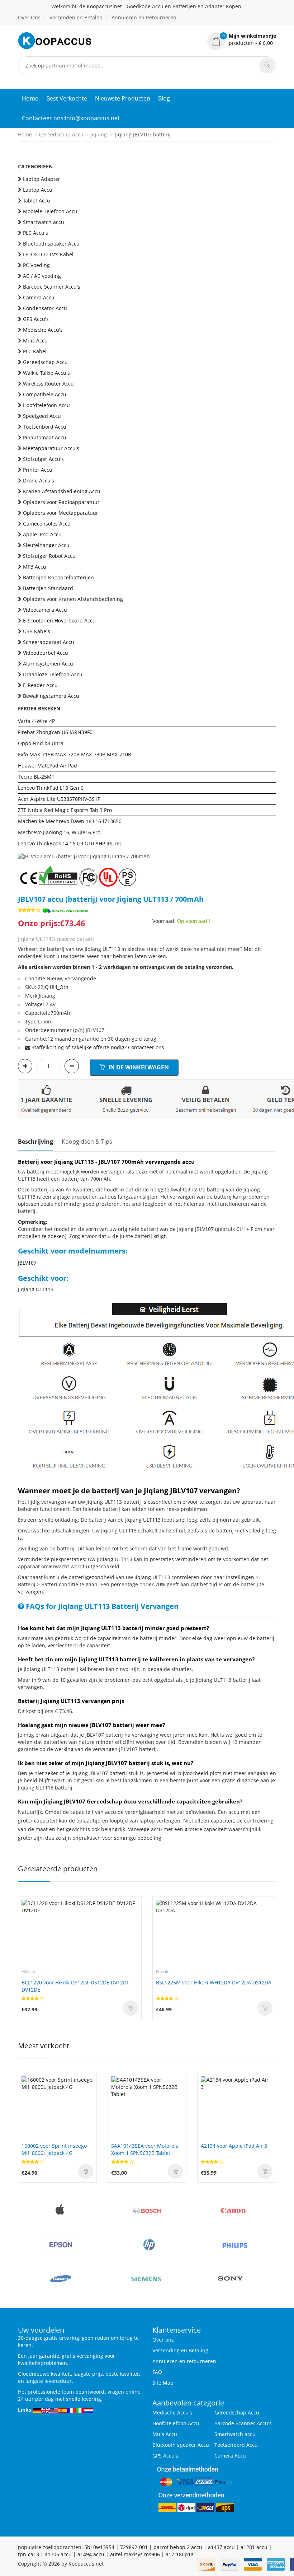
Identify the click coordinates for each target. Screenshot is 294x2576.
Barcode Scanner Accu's (52, 287)
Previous (23, 846)
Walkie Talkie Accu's (46, 373)
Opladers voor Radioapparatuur (61, 502)
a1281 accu (254, 2547)
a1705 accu (58, 2554)
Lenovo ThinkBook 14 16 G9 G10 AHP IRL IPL (70, 843)
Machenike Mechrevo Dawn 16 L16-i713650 (70, 821)
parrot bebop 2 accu (178, 2547)
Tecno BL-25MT (36, 777)
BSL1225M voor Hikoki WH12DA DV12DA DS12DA (214, 1982)
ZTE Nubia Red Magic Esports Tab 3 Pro (65, 810)
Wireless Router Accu (48, 384)
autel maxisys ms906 (135, 2554)
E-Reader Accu (40, 685)
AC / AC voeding (42, 276)
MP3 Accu (35, 567)
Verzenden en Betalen (76, 17)
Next (271, 846)
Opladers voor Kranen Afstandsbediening (73, 599)
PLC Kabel (35, 351)
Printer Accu (38, 470)
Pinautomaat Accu (45, 437)
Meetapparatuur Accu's (51, 448)
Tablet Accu (37, 200)
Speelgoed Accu (42, 416)
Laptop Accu (38, 190)
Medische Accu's (43, 330)
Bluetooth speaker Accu (51, 244)
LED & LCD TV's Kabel (48, 254)
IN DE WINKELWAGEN (138, 1067)
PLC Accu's (35, 233)
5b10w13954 (99, 2547)
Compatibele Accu (45, 394)
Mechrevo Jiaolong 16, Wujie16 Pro (59, 832)
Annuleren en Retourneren (144, 17)
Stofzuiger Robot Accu (49, 556)
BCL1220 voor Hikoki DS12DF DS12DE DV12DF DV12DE (75, 1986)
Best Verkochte (67, 98)
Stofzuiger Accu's (43, 459)
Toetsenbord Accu (45, 427)
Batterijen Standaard (48, 588)
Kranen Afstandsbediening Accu (62, 491)
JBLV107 (27, 1263)
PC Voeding (36, 265)
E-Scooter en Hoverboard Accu (59, 620)
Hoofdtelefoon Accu (46, 405)
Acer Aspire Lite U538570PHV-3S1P (59, 799)
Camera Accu (39, 297)
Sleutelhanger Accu (46, 545)
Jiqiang (99, 134)
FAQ (157, 2372)
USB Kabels (37, 631)
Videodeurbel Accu (46, 653)
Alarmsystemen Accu (48, 664)
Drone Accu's (39, 480)
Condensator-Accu (45, 308)
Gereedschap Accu (61, 134)
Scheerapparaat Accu (49, 642)
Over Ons (29, 17)
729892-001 (134, 2547)
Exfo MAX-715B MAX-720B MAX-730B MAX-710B (75, 754)
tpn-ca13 (29, 2554)
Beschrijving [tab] (35, 1142)
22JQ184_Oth (53, 987)
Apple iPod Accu (42, 534)
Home (30, 98)
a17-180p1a (180, 2554)
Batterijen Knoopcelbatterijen (58, 577)
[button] (242, 39)
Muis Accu (35, 340)
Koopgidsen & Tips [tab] (87, 1142)
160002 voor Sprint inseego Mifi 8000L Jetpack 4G (54, 2149)
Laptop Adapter (42, 179)
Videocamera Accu (45, 610)
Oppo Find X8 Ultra (41, 743)
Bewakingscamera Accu (51, 696)
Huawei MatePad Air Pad (48, 766)
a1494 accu (91, 2554)
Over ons (163, 2340)
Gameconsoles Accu (47, 524)
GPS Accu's (36, 319)
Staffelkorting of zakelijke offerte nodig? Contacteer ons (98, 1047)
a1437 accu (221, 2547)
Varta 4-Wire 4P (36, 721)
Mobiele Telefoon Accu (50, 211)
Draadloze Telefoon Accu (53, 674)
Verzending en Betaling (180, 2350)
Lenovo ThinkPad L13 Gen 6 (51, 788)
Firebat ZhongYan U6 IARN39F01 (57, 732)
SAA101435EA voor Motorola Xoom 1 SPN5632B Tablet (145, 2149)
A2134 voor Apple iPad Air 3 (234, 2146)
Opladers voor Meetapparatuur (61, 513)
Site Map (163, 2383)
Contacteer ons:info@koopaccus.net (71, 118)
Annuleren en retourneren (184, 2361)
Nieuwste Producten (123, 98)
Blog (164, 98)
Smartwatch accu (44, 222)
